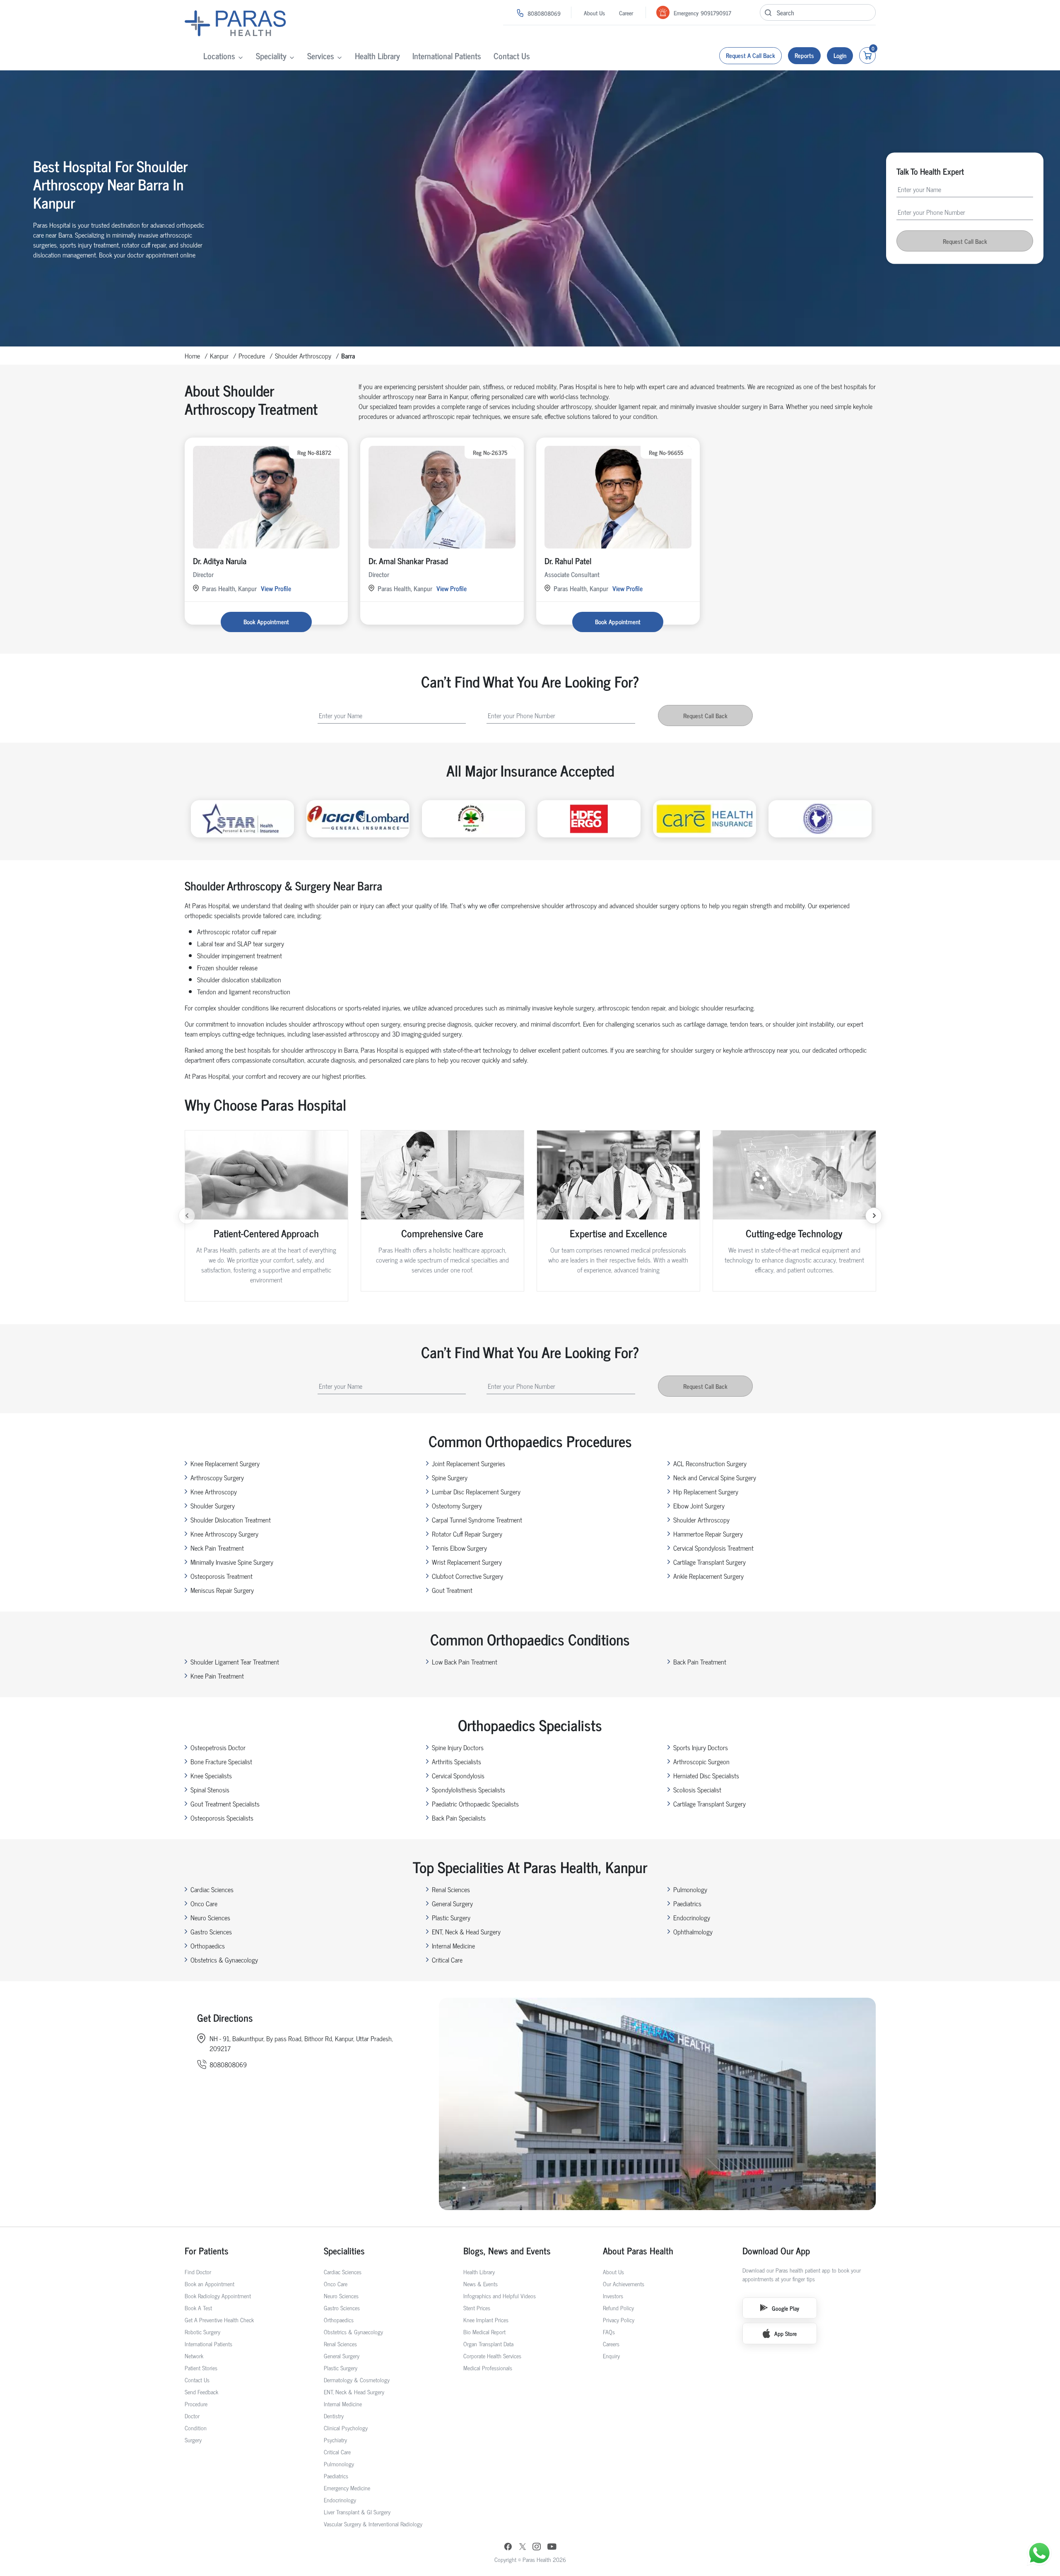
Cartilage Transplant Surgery (709, 1562)
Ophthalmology (693, 1931)
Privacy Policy (619, 2320)
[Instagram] (537, 2547)
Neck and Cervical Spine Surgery (715, 1477)
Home (192, 356)
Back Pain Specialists (459, 1818)
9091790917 (716, 13)
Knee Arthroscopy (214, 1491)
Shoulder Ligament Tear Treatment (235, 1662)
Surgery (193, 2440)
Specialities (344, 2250)
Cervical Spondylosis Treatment (713, 1548)
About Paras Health (638, 2250)
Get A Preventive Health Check (219, 2320)
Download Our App (776, 2250)
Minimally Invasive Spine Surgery (232, 1562)
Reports (804, 55)
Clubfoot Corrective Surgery (467, 1576)
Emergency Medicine (347, 2488)
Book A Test (198, 2308)
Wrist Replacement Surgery (467, 1562)
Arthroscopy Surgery (217, 1477)
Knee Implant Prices (486, 2320)
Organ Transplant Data (488, 2344)
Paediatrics (687, 1903)
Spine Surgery (450, 1477)
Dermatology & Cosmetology (357, 2380)
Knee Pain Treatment (217, 1676)
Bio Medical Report (484, 2332)
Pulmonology (690, 1889)
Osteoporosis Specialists (222, 1818)
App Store (785, 2333)
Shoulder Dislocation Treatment (231, 1520)
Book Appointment (266, 622)
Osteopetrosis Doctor (218, 1747)
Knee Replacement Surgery (225, 1463)
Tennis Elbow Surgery (459, 1548)
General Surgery (452, 1903)
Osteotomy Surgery (457, 1506)
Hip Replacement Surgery (706, 1491)
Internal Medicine (453, 1946)
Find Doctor (198, 2272)
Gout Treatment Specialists (225, 1804)
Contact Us (512, 56)
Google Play (785, 2308)
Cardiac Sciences (212, 1889)
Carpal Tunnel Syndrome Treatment (477, 1520)
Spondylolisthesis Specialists (469, 1789)
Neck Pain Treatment (217, 1548)
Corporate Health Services (492, 2356)
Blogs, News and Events (507, 2250)
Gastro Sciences (211, 1931)
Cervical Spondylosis (458, 1775)
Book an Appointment (210, 2284)
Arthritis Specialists (457, 1761)
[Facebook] (508, 2547)
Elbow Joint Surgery (699, 1506)
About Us (594, 13)
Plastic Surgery (451, 1917)
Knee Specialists (211, 1775)
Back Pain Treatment (700, 1662)
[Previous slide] (187, 1216)
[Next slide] (874, 1216)
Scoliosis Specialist (697, 1789)
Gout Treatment (452, 1590)
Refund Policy (618, 2308)
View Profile (276, 588)
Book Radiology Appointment (218, 2296)
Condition (196, 2428)
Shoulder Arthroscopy (303, 356)
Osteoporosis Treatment (222, 1576)
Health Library (377, 56)
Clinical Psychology (346, 2428)
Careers (611, 2344)
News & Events (481, 2284)
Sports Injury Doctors (701, 1747)
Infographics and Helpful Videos (500, 2296)
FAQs (609, 2332)
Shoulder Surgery (213, 1506)
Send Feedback (201, 2392)
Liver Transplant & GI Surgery (357, 2512)
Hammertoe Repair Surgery (708, 1534)
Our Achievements (624, 2284)
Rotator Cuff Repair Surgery (467, 1534)
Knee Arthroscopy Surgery (224, 1534)
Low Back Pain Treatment (465, 1662)
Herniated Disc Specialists (706, 1775)
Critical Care (447, 1960)
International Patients (447, 56)
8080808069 (544, 13)
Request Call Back (965, 241)
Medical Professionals (488, 2368)
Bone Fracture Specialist (221, 1761)
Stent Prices (477, 2308)
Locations (219, 56)
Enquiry (611, 2356)
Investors (613, 2296)
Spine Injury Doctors (458, 1747)
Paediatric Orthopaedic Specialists (475, 1804)
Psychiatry (335, 2440)
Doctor (192, 2416)
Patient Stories (201, 2368)
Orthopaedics (208, 1946)
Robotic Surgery (202, 2332)
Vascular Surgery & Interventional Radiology (373, 2524)
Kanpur (219, 356)
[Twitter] (523, 2547)
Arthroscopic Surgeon (701, 1761)
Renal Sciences (451, 1889)
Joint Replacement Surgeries (469, 1463)
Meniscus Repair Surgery (222, 1590)
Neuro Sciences (210, 1917)
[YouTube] (552, 2547)
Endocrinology (692, 1917)
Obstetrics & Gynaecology (224, 1960)
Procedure (252, 356)
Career (626, 13)
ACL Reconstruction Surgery (710, 1463)
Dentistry (334, 2416)
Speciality (271, 56)
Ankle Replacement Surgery (708, 1576)
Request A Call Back (750, 55)
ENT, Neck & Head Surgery (466, 1931)
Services (321, 56)
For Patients (207, 2250)
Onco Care (204, 1903)
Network (194, 2356)
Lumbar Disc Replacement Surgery (476, 1491)
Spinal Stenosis (210, 1789)
